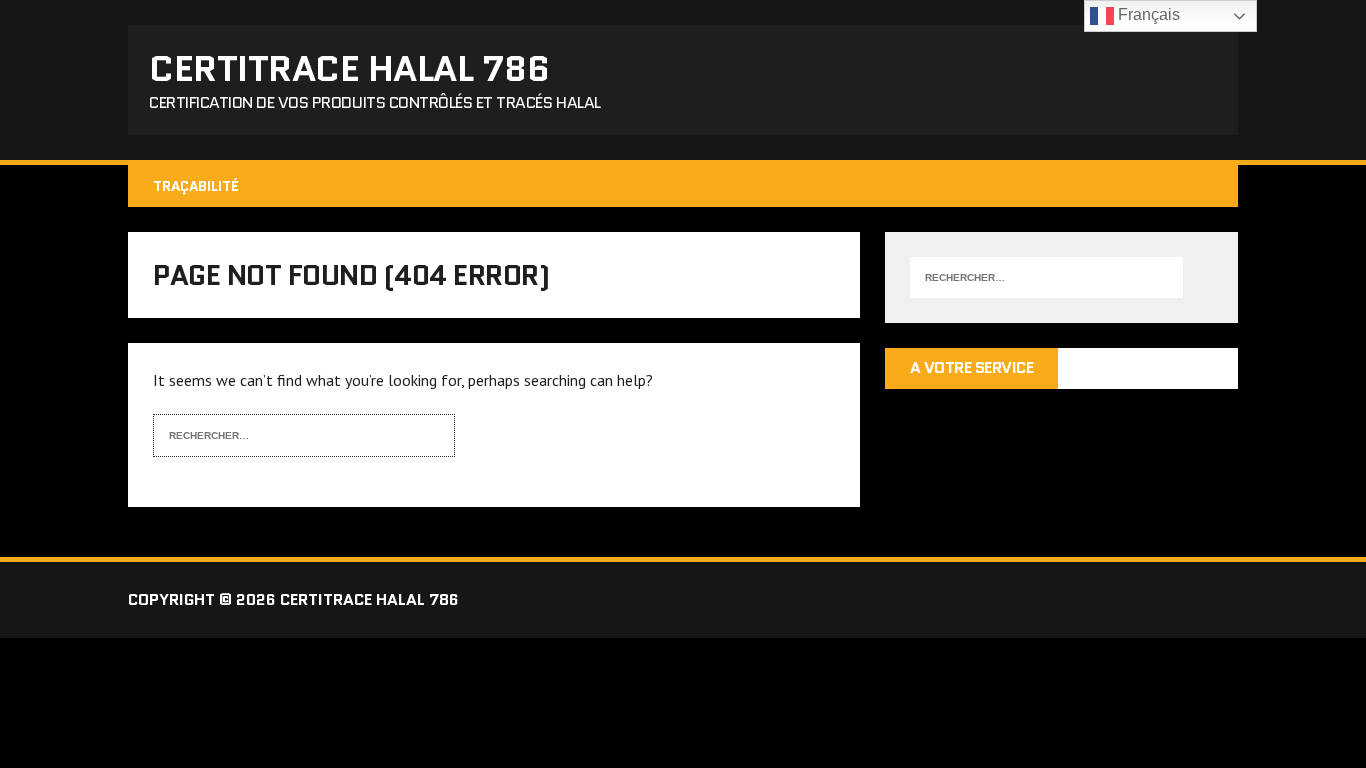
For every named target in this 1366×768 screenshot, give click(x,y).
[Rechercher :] (289, 433)
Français (1147, 14)
